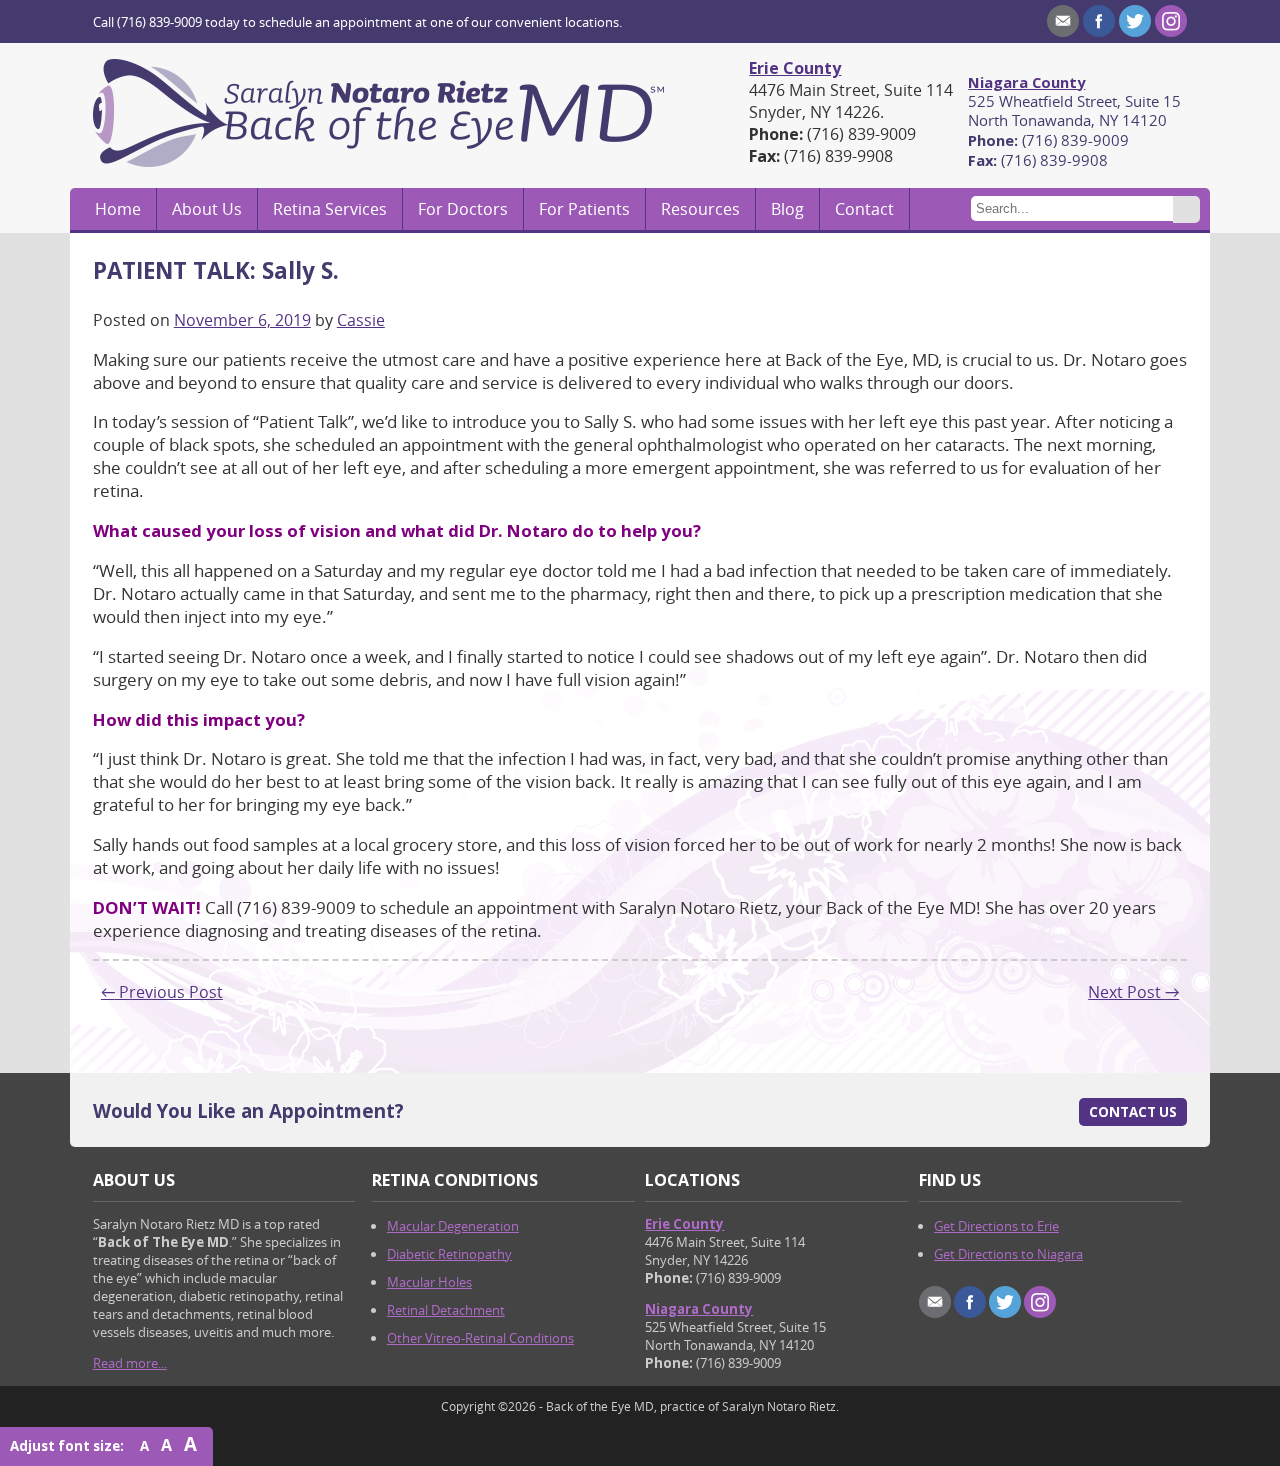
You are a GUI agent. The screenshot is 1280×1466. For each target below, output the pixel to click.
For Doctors (463, 209)
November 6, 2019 (242, 320)
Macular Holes (429, 1282)
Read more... (130, 1363)
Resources (700, 209)
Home (118, 209)
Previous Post (162, 992)
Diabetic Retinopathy (449, 1254)
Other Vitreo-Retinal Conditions (480, 1338)
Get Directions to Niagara (1008, 1254)
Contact (864, 209)
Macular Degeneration (453, 1226)
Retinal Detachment (446, 1310)
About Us (207, 209)
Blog (787, 209)
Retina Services (330, 209)
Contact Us (1133, 1112)
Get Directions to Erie (996, 1226)
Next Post (1133, 992)
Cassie (361, 320)
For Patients (584, 209)
